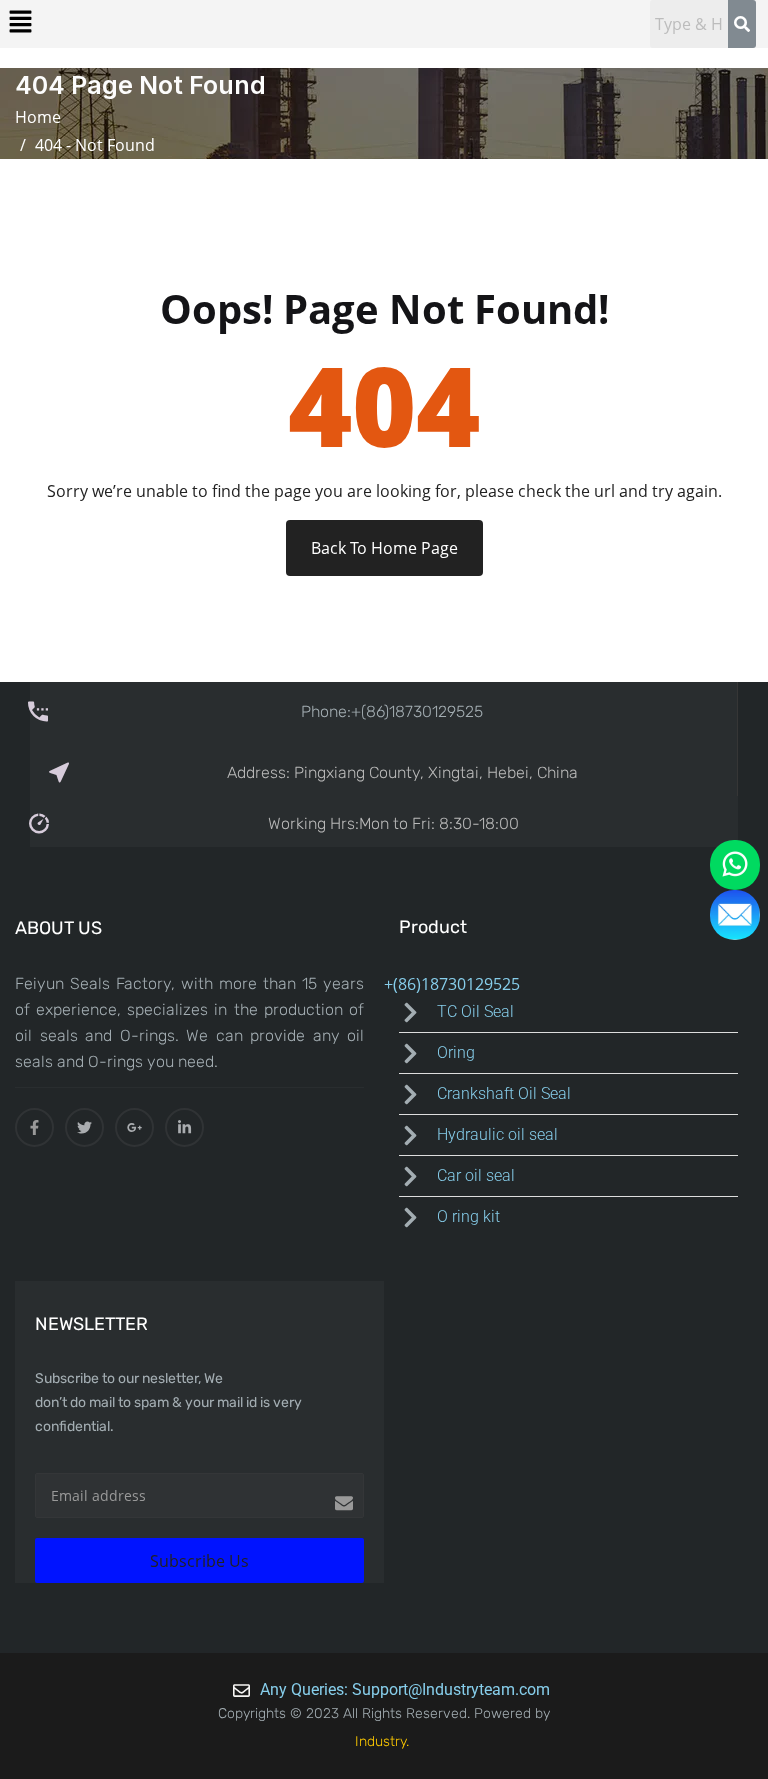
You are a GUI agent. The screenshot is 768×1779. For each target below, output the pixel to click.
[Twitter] (84, 1127)
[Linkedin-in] (184, 1127)
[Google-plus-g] (134, 1127)
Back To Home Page (384, 548)
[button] (20, 21)
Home (42, 117)
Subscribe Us (199, 1561)
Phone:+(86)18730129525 (392, 711)
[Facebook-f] (34, 1127)
